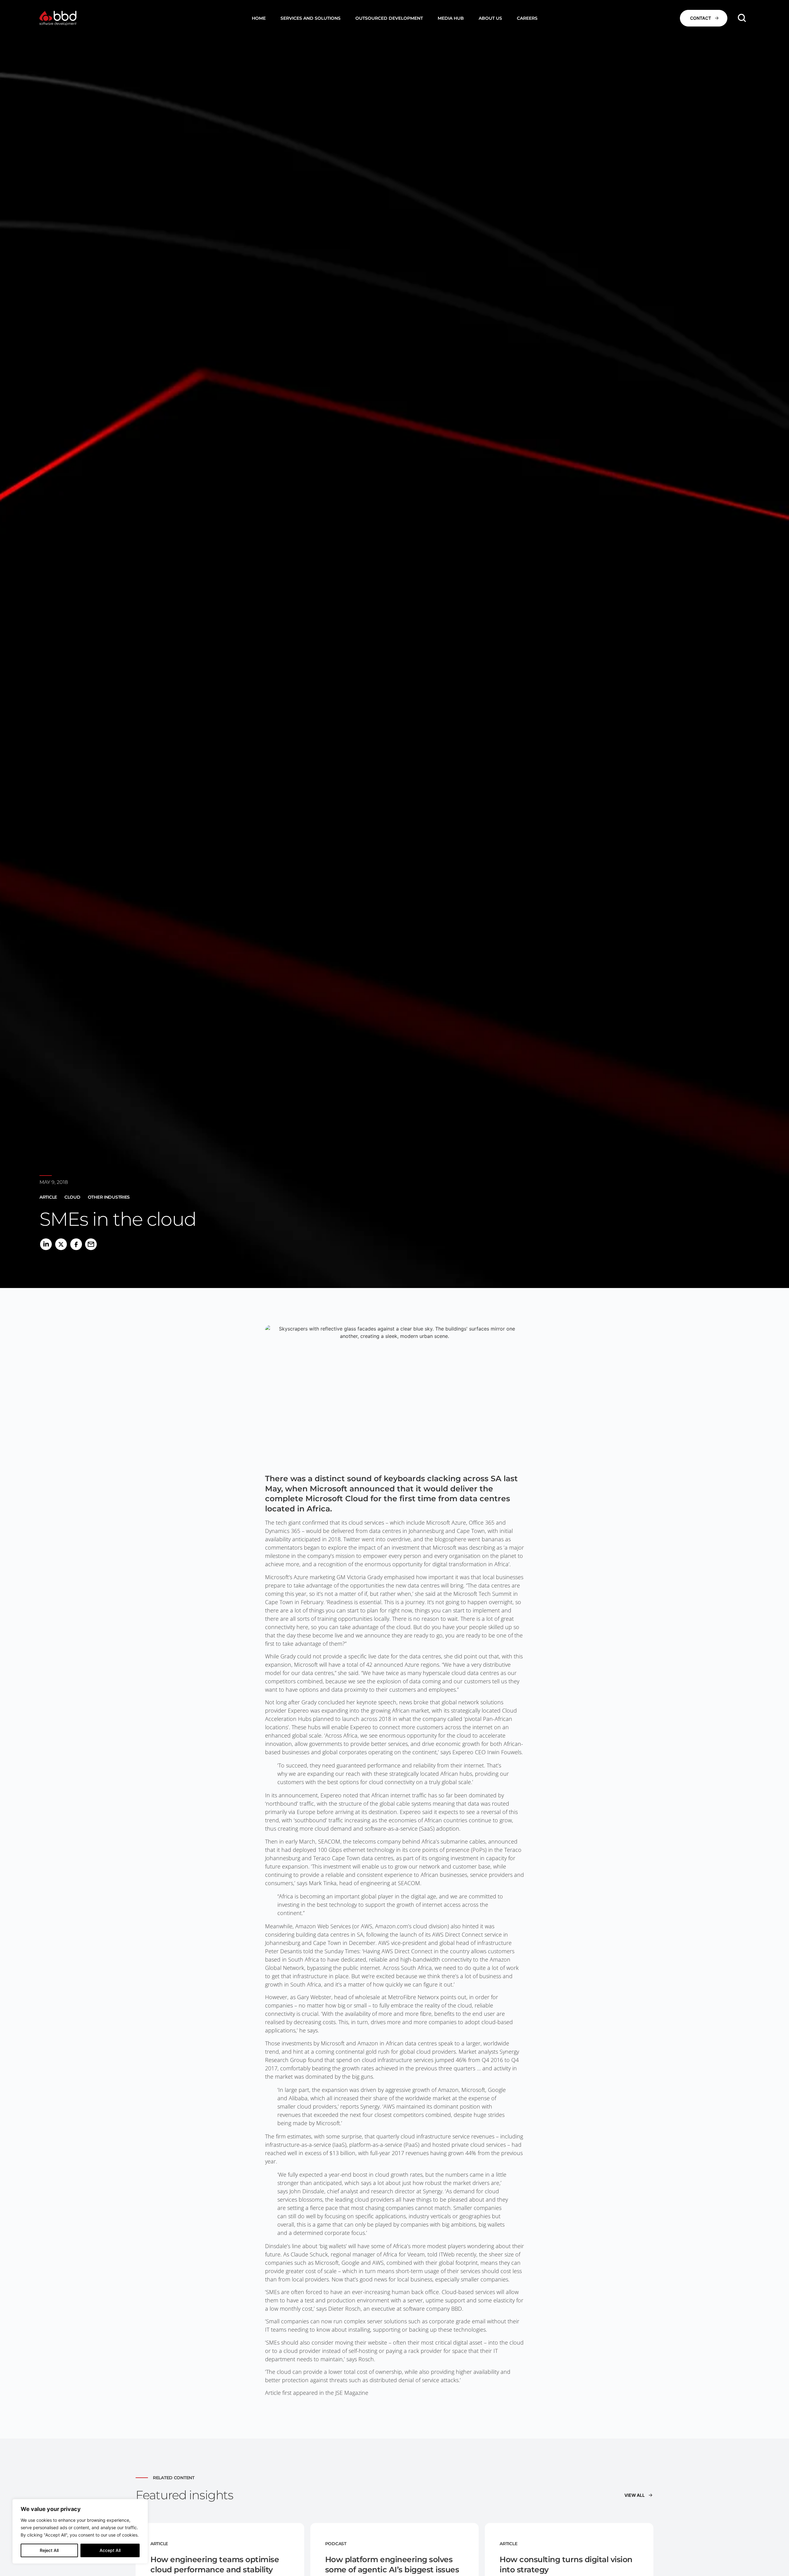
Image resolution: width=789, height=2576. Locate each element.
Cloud (72, 1197)
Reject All (49, 2550)
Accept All (110, 2550)
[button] (311, 18)
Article (48, 1197)
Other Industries (109, 1197)
